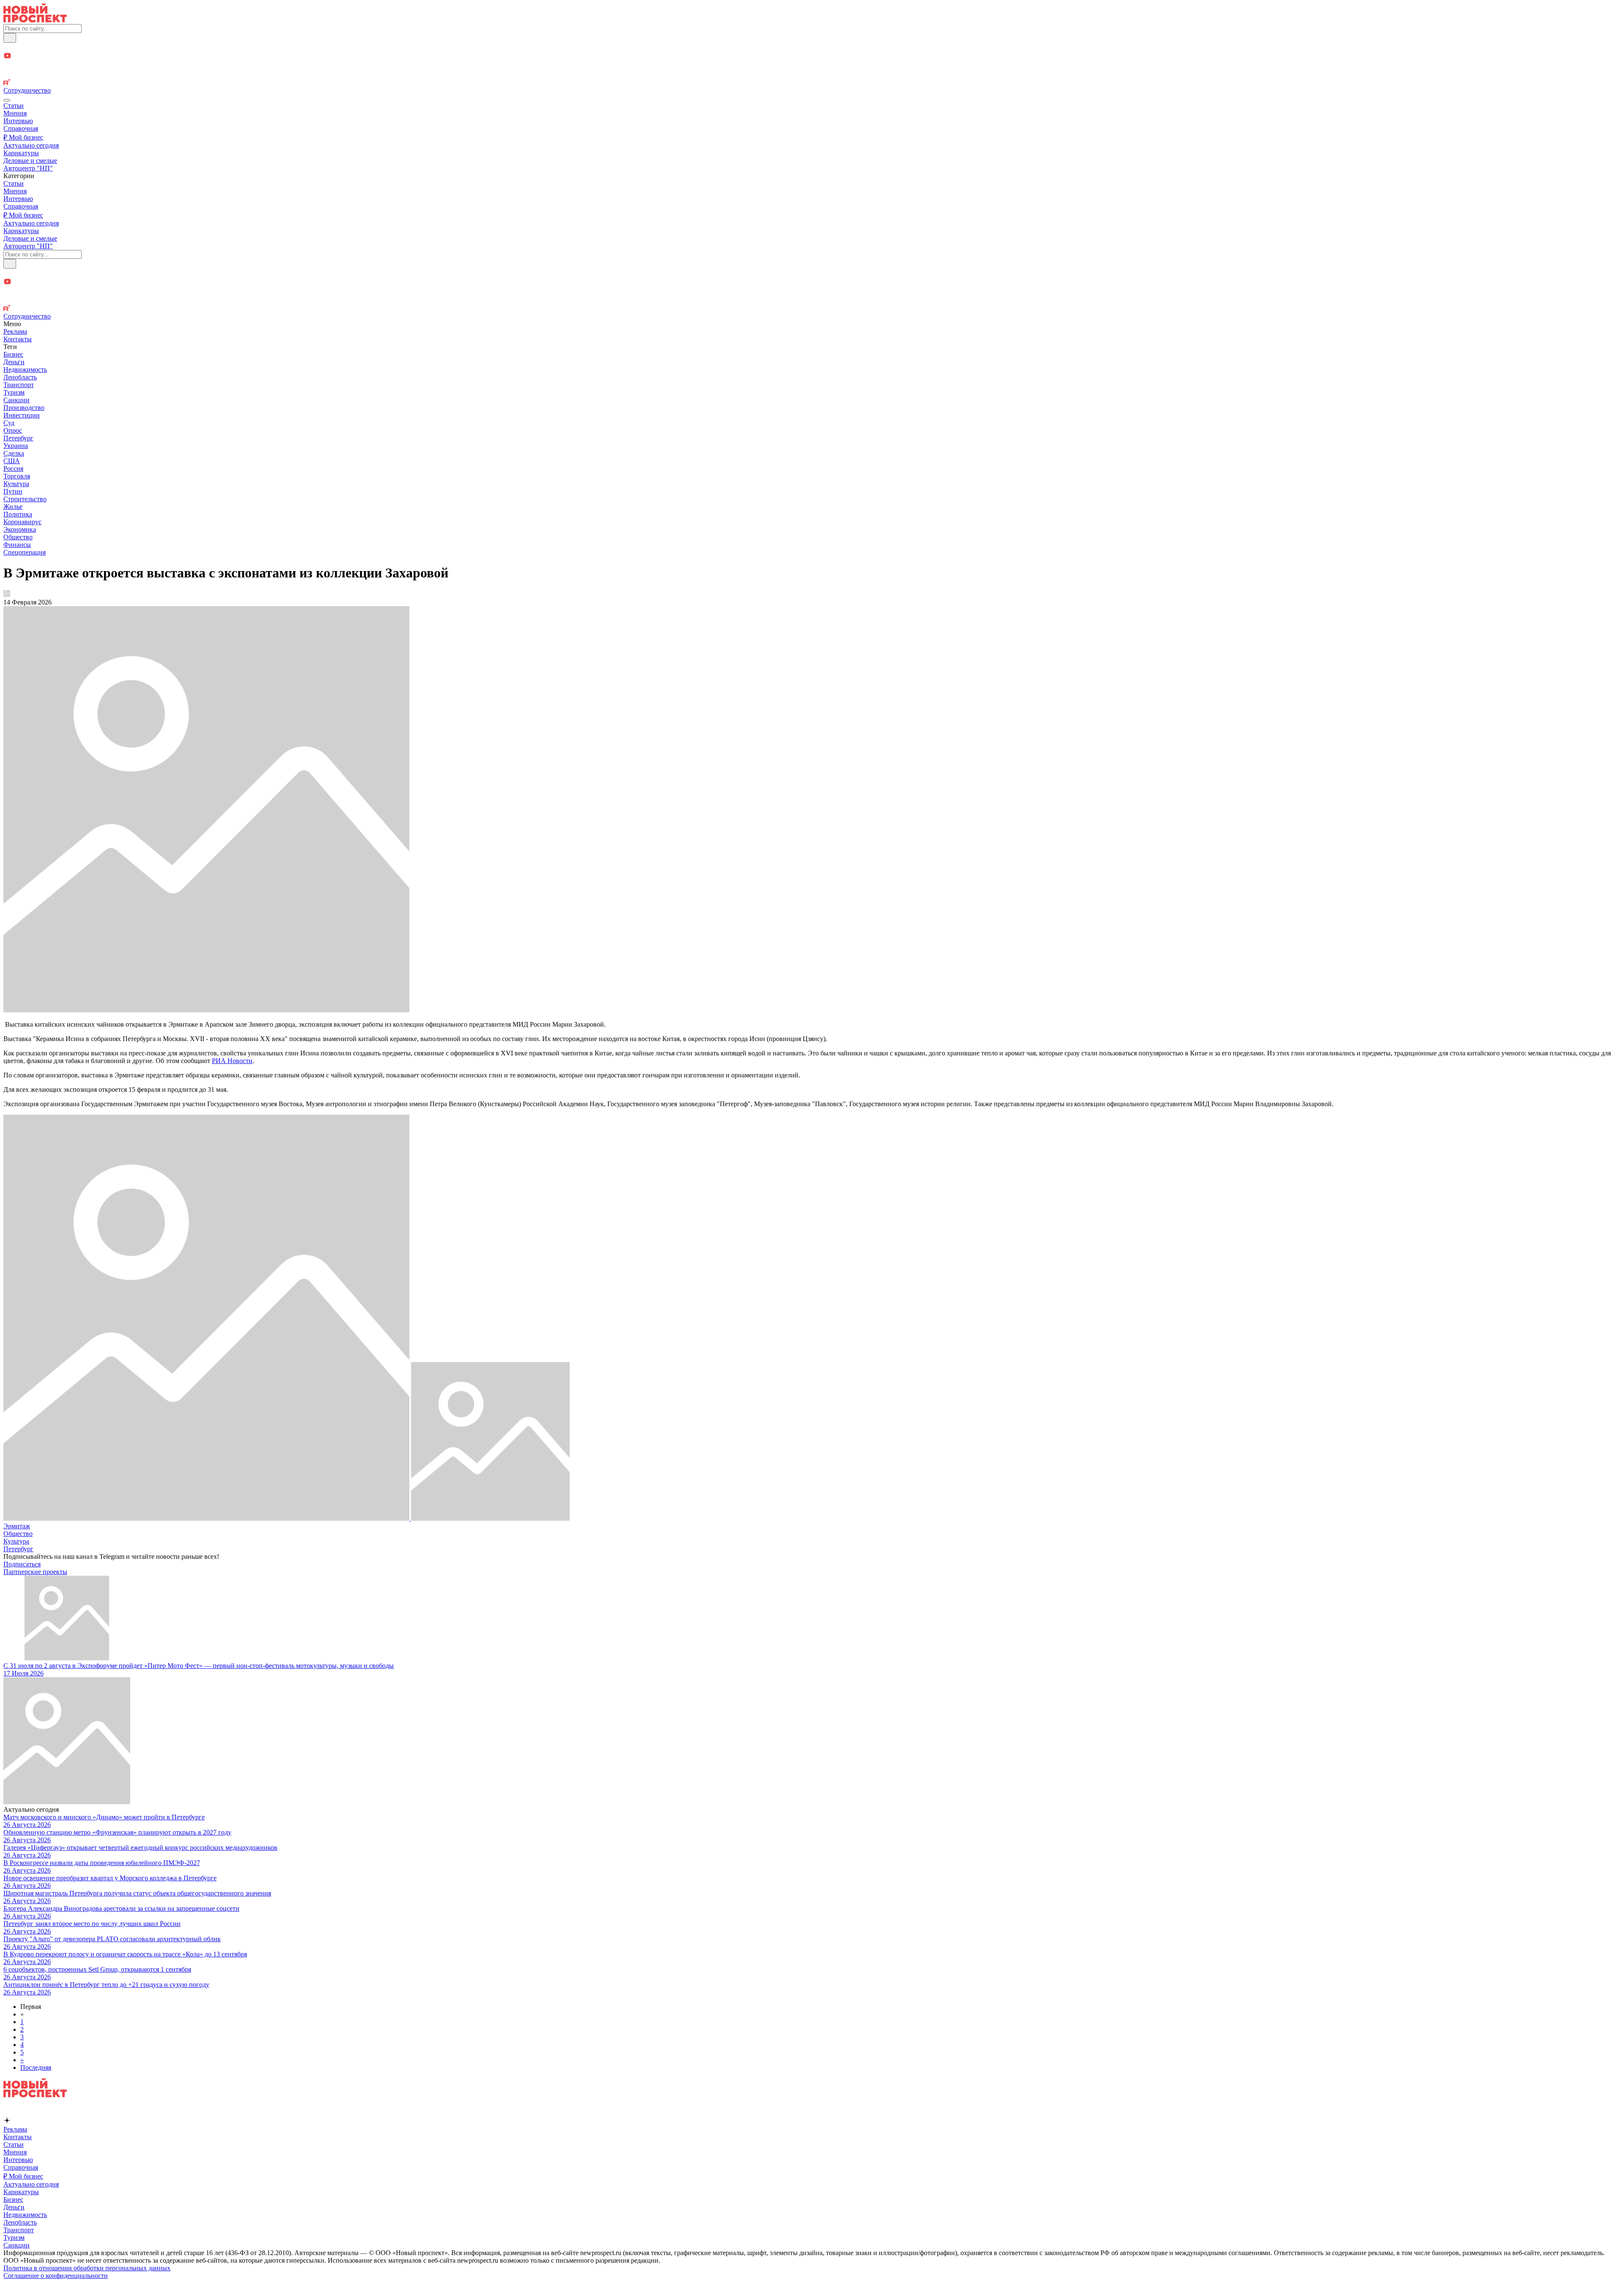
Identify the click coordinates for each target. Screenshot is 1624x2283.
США (12, 461)
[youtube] (812, 56)
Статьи (14, 106)
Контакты (18, 339)
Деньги (14, 362)
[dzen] (812, 66)
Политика (18, 514)
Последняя (36, 2067)
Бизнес (13, 354)
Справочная (21, 128)
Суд (9, 423)
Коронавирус (22, 522)
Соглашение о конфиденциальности (56, 2276)
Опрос (13, 430)
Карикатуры (21, 153)
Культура (16, 484)
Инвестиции (22, 415)
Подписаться (22, 1564)
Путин (13, 491)
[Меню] (7, 100)
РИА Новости (232, 1061)
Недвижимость (25, 370)
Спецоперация (25, 552)
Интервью (18, 121)
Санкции (16, 400)
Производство (24, 408)
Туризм (14, 392)
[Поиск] (10, 38)
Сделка (14, 453)
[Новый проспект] (35, 20)
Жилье (13, 507)
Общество (18, 537)
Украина (16, 446)
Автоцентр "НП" (28, 168)
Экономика (20, 529)
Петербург (18, 438)
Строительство (25, 499)
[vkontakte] (812, 75)
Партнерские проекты (35, 1572)
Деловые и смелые (30, 161)
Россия (13, 468)
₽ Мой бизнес (23, 137)
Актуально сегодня (31, 145)
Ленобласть (20, 377)
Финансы (17, 545)
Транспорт (19, 385)
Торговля (17, 476)
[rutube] (812, 83)
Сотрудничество (27, 90)
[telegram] (812, 47)
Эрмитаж (17, 1526)
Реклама (15, 331)
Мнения (15, 113)
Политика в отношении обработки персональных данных (87, 2268)
